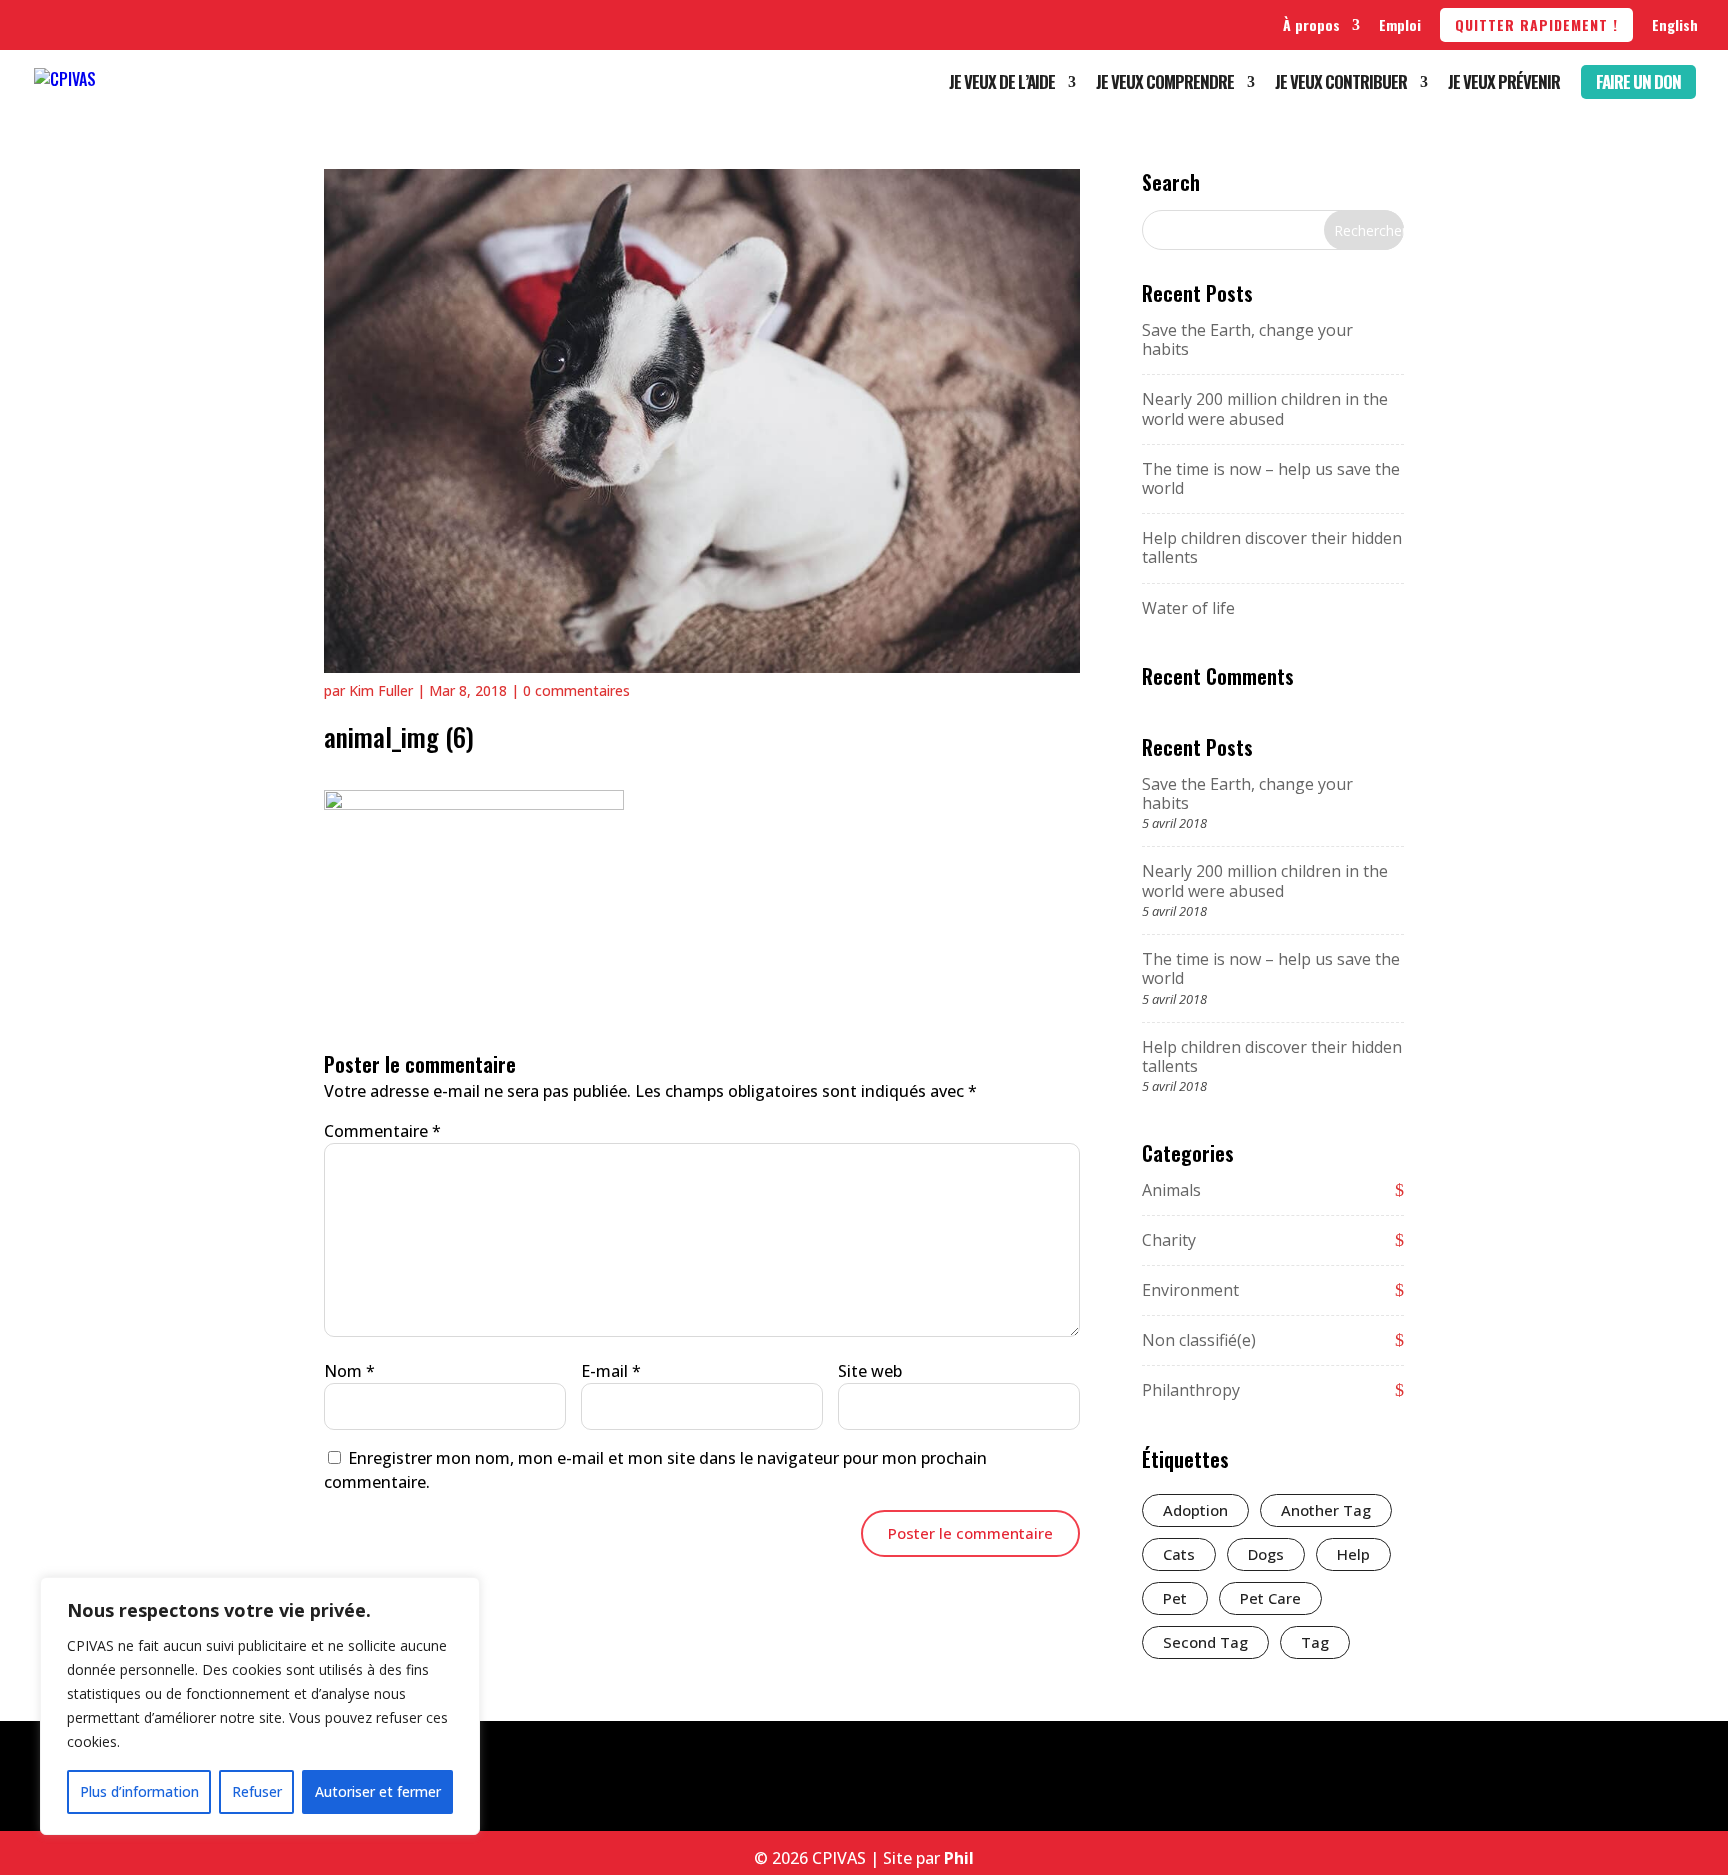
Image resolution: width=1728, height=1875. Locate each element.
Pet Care (1270, 1598)
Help (1353, 1554)
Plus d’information (139, 1791)
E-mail (611, 1371)
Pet (1175, 1598)
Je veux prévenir (1504, 84)
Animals (1171, 1190)
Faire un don (1638, 81)
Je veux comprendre (1165, 84)
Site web (870, 1371)
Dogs (1266, 1554)
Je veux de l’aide (1002, 84)
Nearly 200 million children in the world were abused (1265, 408)
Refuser (257, 1791)
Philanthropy (1191, 1390)
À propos (1311, 24)
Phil (959, 1858)
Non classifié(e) (1199, 1340)
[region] (260, 1706)
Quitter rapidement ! (1536, 24)
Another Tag (1326, 1510)
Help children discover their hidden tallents (1272, 547)
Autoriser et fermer (378, 1791)
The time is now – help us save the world (1271, 478)
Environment (1190, 1290)
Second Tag (1205, 1642)
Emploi (1400, 24)
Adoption (1195, 1510)
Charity (1169, 1240)
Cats (1179, 1554)
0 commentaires (576, 690)
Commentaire (382, 1131)
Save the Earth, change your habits (1247, 339)
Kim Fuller (381, 690)
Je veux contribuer (1341, 84)
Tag (1315, 1642)
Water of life (1188, 608)
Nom (349, 1371)
